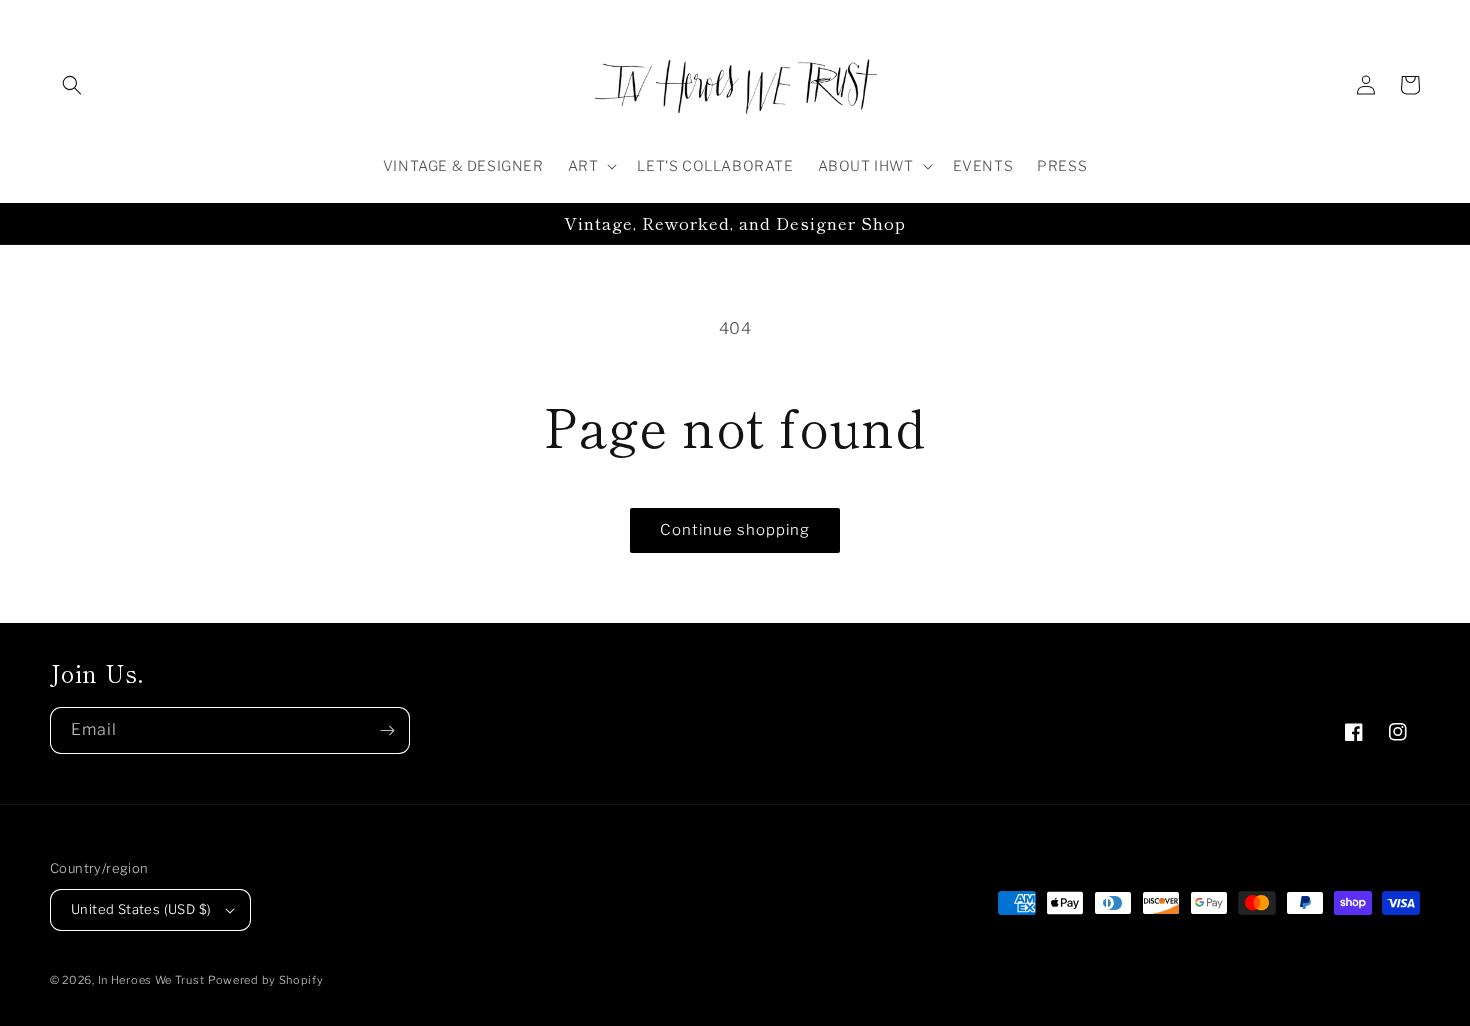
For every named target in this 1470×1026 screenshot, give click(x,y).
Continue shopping (735, 530)
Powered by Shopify (266, 980)
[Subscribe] (387, 730)
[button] (72, 85)
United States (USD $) (141, 909)
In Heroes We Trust (151, 980)
